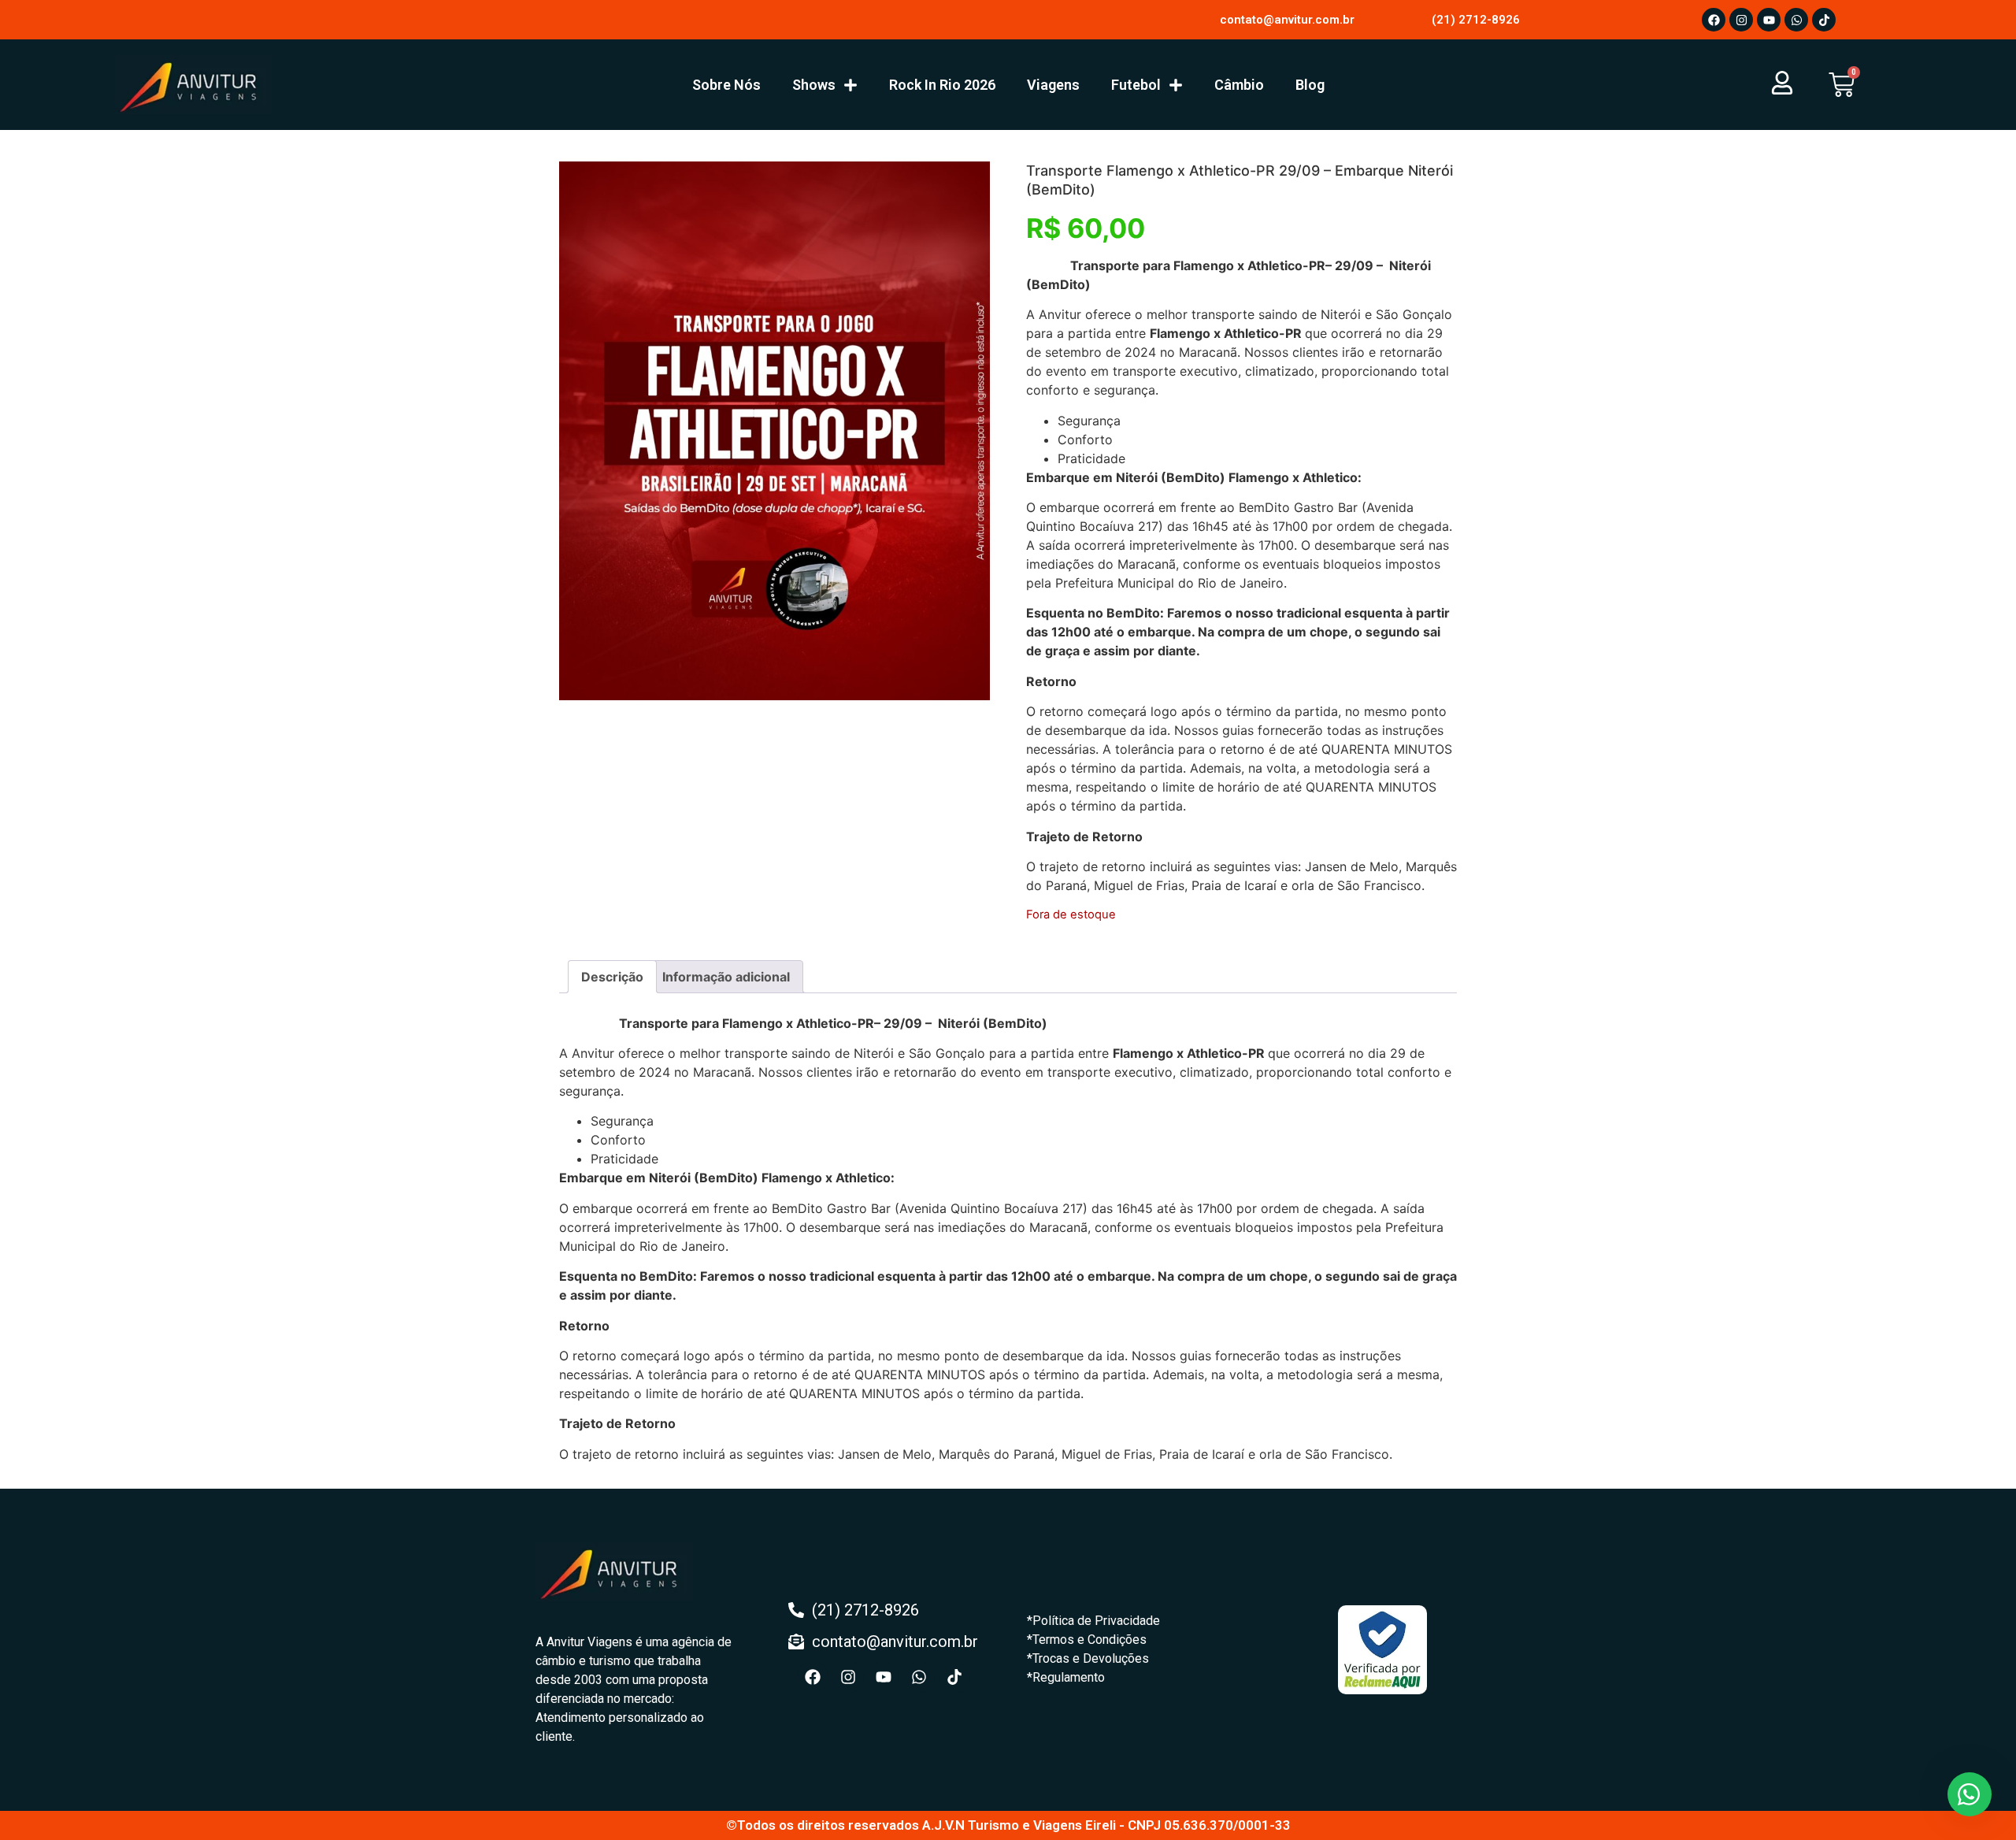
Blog (1310, 85)
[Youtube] (1769, 20)
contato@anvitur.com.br (1287, 20)
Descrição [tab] (612, 977)
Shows (814, 85)
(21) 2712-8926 (1476, 20)
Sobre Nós (726, 85)
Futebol (1136, 85)
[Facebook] (1714, 20)
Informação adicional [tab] (726, 977)
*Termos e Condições (1087, 1640)
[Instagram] (1741, 20)
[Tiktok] (1824, 20)
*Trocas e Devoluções (1088, 1658)
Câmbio (1239, 85)
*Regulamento (1066, 1677)
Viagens (1053, 85)
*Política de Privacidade (1093, 1621)
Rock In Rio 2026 (942, 85)
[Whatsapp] (1796, 20)
